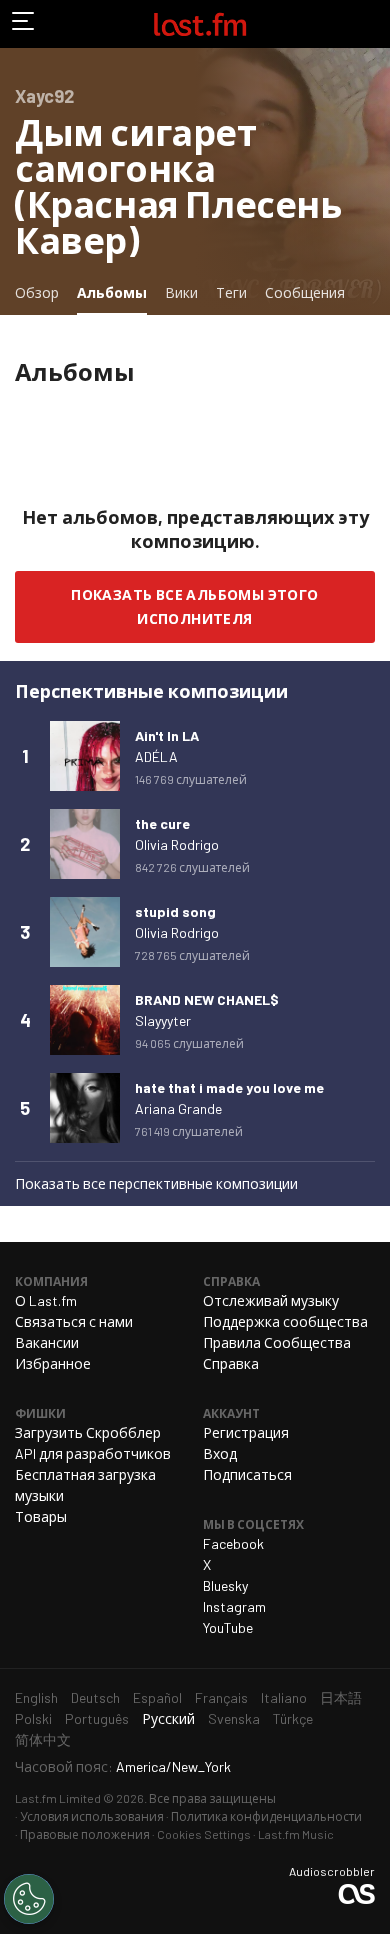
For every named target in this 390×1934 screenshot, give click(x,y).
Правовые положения (85, 1834)
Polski (33, 1718)
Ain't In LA (167, 735)
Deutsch (95, 1697)
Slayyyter (163, 1020)
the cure (162, 823)
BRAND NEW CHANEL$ (207, 999)
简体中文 (43, 1739)
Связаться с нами (74, 1321)
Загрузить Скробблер (88, 1432)
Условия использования (92, 1816)
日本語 (341, 1697)
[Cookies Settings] (29, 1899)
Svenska (234, 1718)
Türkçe (293, 1718)
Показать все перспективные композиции (156, 1183)
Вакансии (47, 1342)
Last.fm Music (296, 1834)
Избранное (53, 1363)
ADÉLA (156, 756)
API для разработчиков (93, 1453)
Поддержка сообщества (285, 1321)
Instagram (234, 1606)
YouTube (228, 1627)
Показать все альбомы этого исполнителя (194, 606)
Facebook (233, 1543)
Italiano (284, 1697)
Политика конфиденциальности (266, 1816)
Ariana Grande (178, 1108)
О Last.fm (46, 1300)
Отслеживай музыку (271, 1300)
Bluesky (225, 1585)
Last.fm (200, 24)
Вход (220, 1453)
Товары (41, 1516)
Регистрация (246, 1432)
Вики (181, 292)
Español (157, 1697)
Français (221, 1697)
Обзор (37, 292)
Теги (231, 292)
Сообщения (305, 292)
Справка (231, 1363)
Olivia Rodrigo (177, 844)
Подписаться (247, 1474)
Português (97, 1718)
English (36, 1697)
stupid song (175, 911)
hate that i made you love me (229, 1087)
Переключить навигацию (24, 24)
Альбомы (116, 292)
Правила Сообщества (277, 1342)
